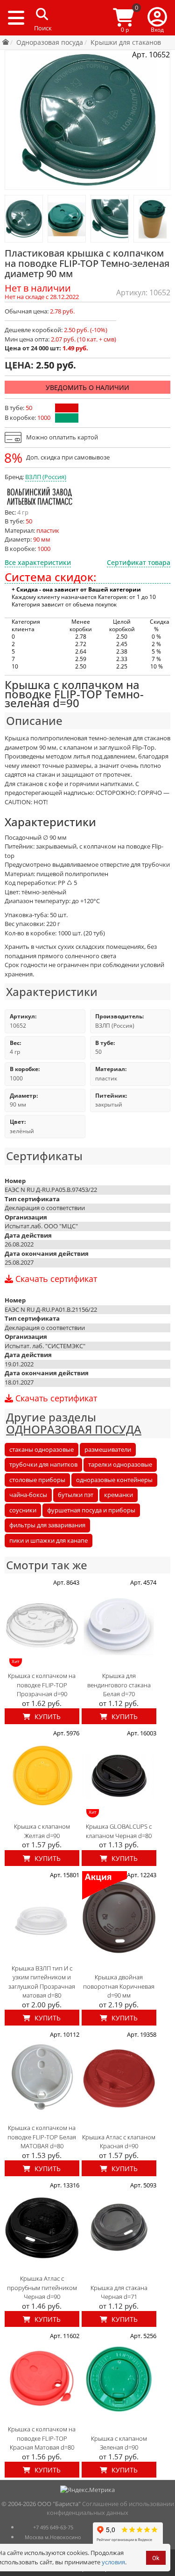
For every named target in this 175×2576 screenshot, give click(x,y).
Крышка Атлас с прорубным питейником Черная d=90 (42, 2287)
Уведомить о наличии (87, 387)
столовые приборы (37, 1480)
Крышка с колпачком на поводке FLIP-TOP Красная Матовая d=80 (42, 2438)
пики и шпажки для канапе (49, 1540)
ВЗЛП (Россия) (46, 477)
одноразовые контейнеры (114, 1480)
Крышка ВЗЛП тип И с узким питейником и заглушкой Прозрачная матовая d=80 (42, 1982)
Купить (47, 1716)
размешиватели (108, 1449)
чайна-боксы (28, 1495)
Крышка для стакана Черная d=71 (119, 2292)
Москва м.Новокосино (53, 2537)
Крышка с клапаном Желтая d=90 (42, 1831)
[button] (157, 18)
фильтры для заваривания (47, 1525)
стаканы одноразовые (42, 1449)
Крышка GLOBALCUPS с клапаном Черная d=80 (119, 1831)
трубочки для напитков (43, 1464)
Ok (156, 2558)
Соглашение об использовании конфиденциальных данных (110, 2508)
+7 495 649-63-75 (53, 2527)
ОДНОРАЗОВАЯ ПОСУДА (74, 1429)
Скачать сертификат (55, 1279)
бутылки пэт (76, 1495)
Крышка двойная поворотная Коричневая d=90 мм (119, 1986)
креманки (119, 1495)
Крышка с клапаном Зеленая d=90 (119, 2443)
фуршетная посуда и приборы (91, 1510)
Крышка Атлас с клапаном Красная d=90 (119, 2142)
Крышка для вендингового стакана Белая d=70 (119, 1685)
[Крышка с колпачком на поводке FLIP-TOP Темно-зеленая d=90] (24, 219)
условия (113, 2562)
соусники (23, 1510)
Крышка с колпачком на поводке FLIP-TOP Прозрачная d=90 (42, 1685)
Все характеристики (38, 562)
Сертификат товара (139, 562)
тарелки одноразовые (120, 1464)
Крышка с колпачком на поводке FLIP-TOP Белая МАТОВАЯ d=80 (42, 2137)
